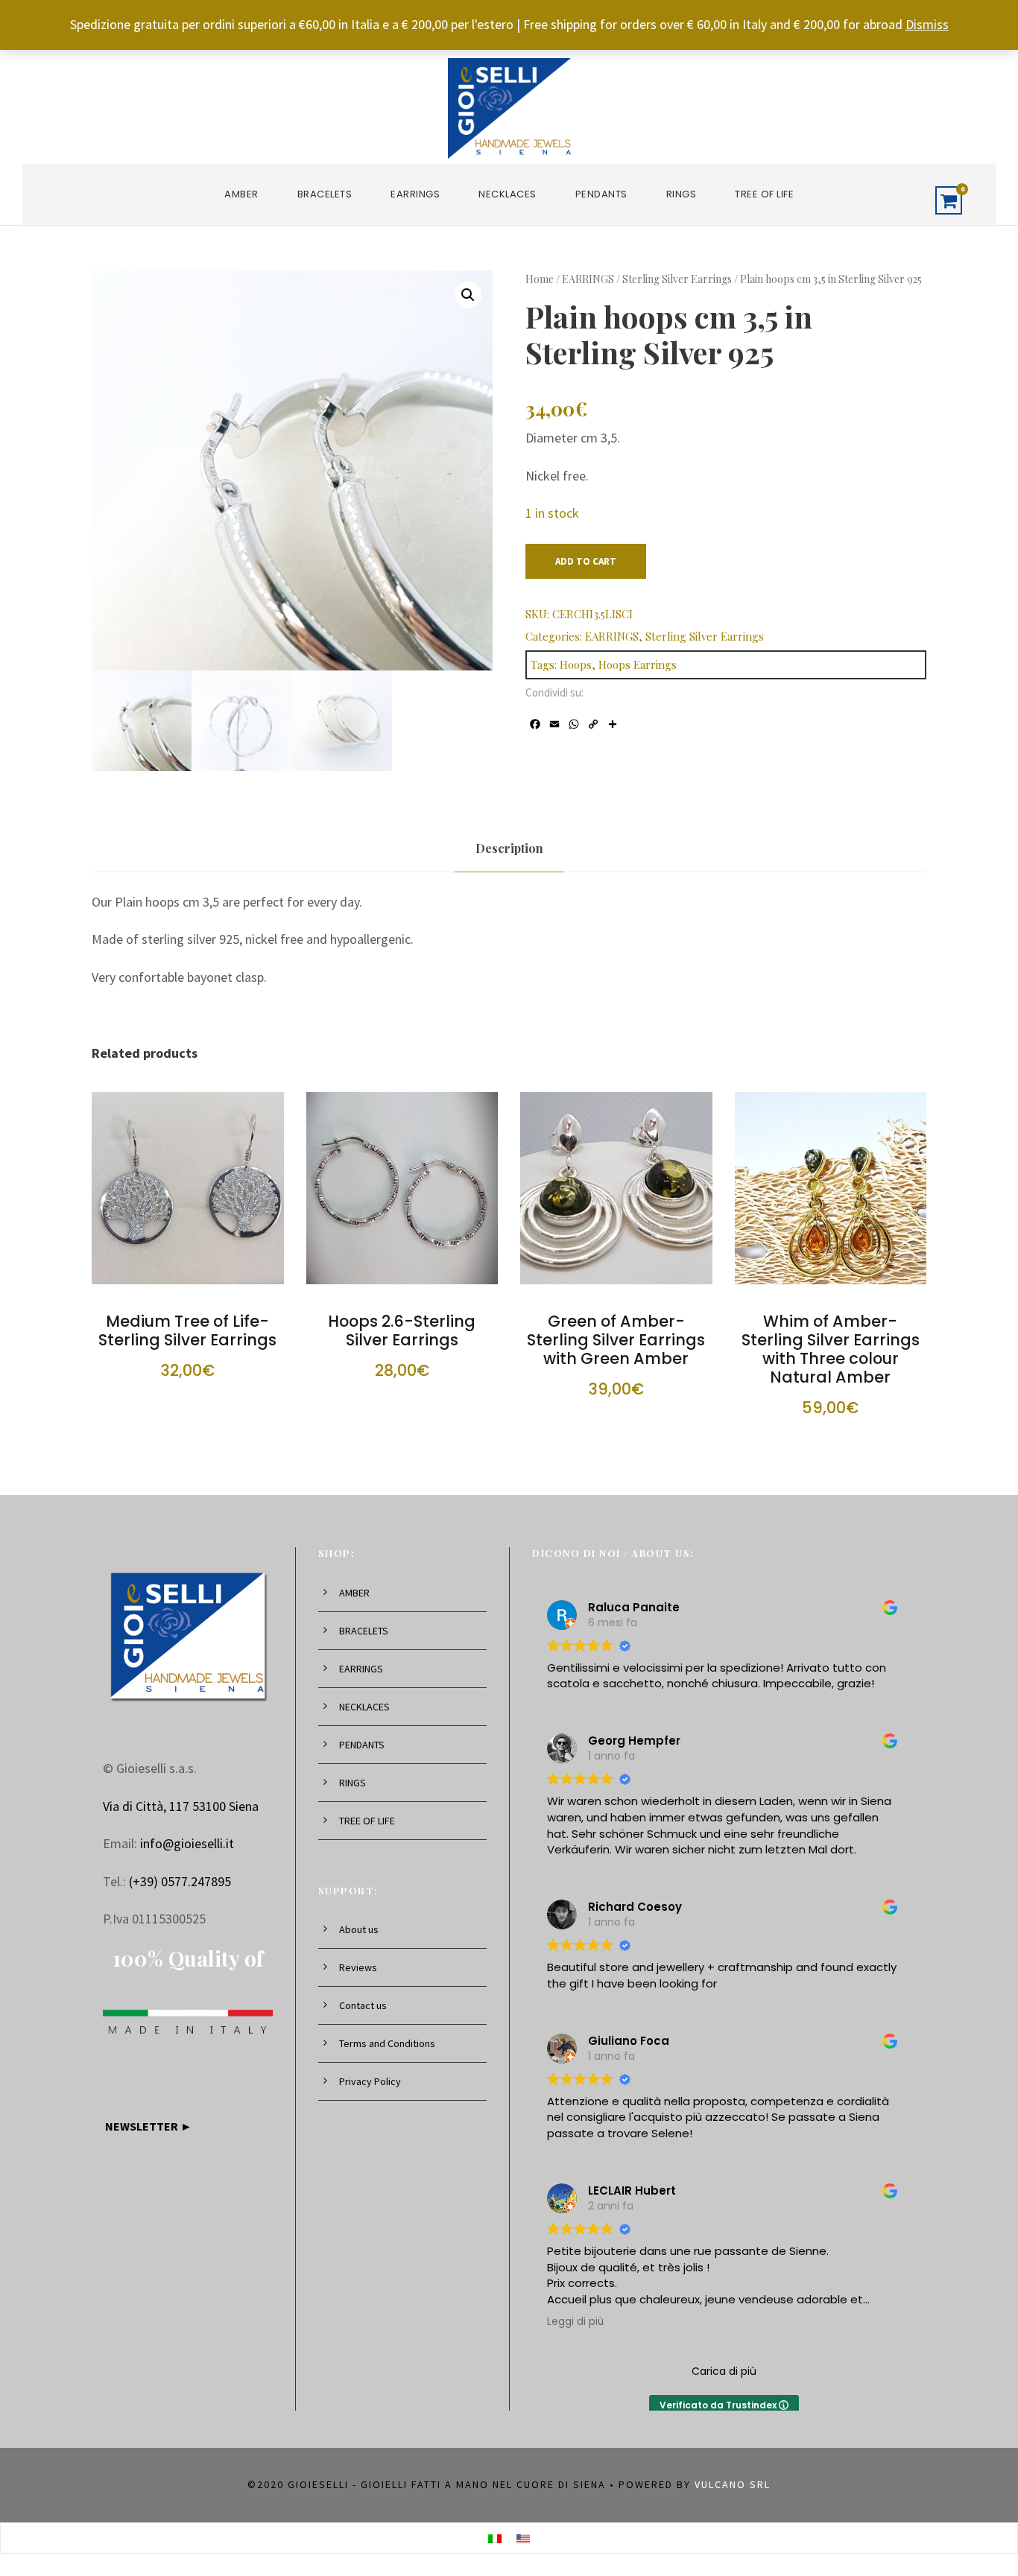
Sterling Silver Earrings (677, 279)
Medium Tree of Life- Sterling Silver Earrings (187, 1330)
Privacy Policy (370, 2081)
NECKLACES (508, 194)
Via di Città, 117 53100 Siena (181, 1806)
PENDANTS (601, 194)
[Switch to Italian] (495, 2538)
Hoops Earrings (638, 664)
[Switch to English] (523, 2538)
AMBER (241, 194)
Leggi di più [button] (575, 2322)
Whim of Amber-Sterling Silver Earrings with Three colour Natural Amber (831, 1349)
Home (540, 279)
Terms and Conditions (387, 2043)
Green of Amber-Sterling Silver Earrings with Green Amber (616, 1340)
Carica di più (724, 2371)
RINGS (682, 194)
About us (359, 1929)
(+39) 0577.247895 (180, 1881)
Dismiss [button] (927, 24)
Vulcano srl (733, 2484)
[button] (468, 295)
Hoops (576, 664)
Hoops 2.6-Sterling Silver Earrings (402, 1330)
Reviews (358, 1967)
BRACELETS (325, 194)
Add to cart (586, 561)
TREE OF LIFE (764, 194)
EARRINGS (415, 194)
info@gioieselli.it (187, 1843)
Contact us (363, 2005)
